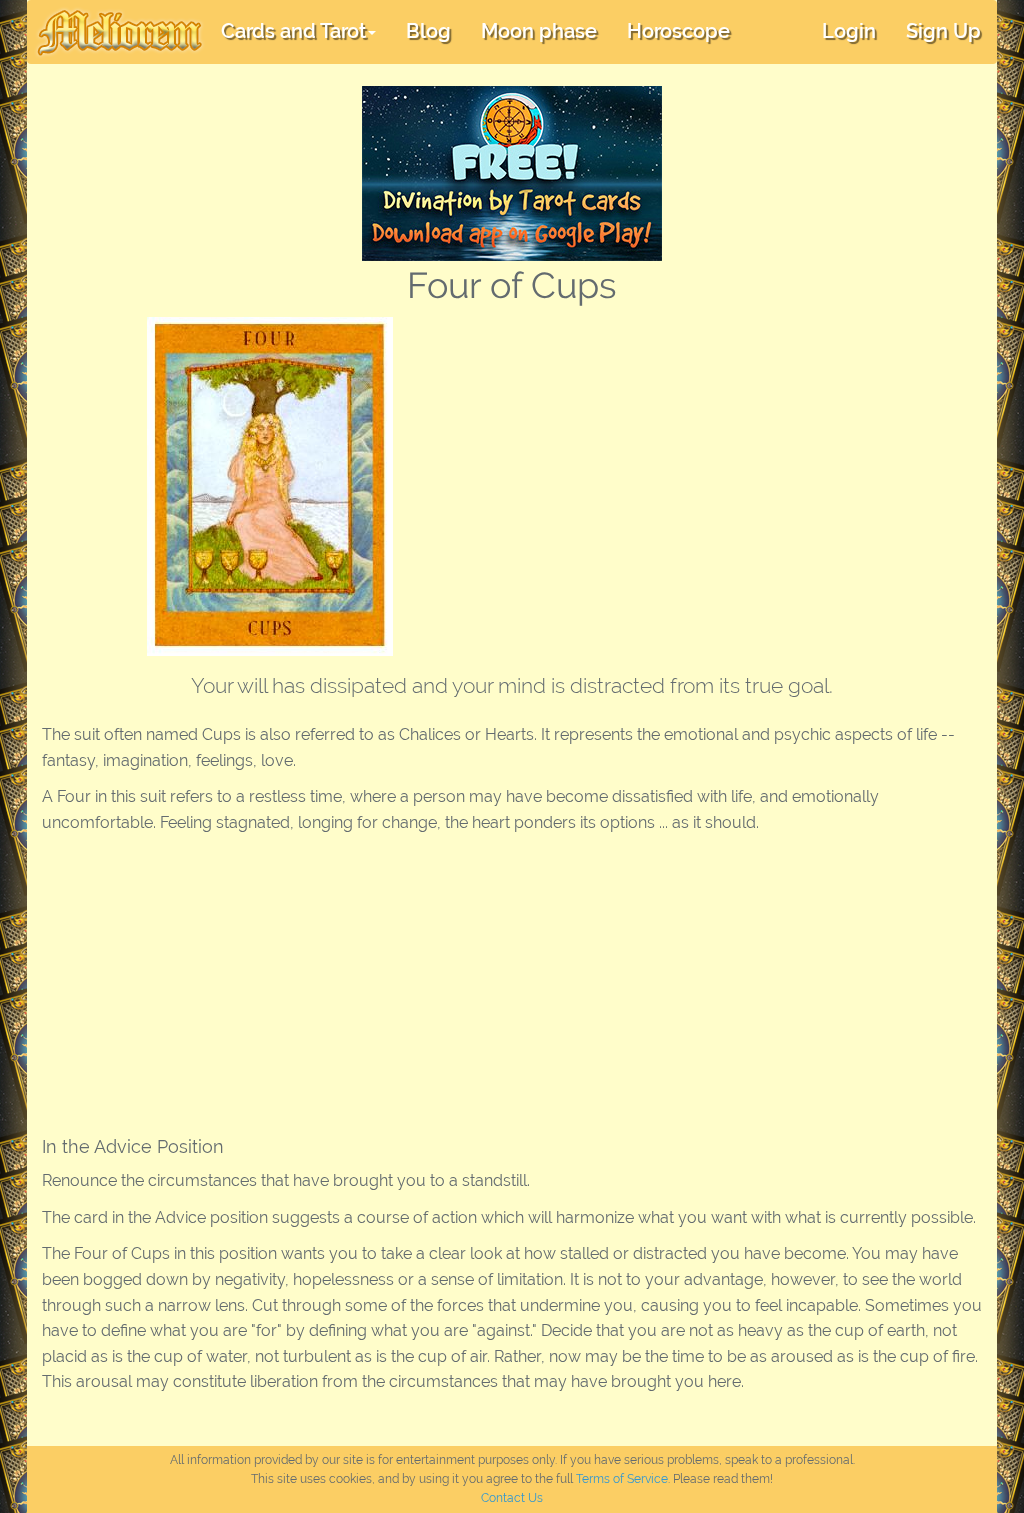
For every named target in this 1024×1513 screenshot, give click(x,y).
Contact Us (512, 1498)
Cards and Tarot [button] (293, 31)
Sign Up (943, 31)
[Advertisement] (714, 467)
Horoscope (678, 31)
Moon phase (539, 31)
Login (849, 31)
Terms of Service (622, 1479)
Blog (428, 31)
